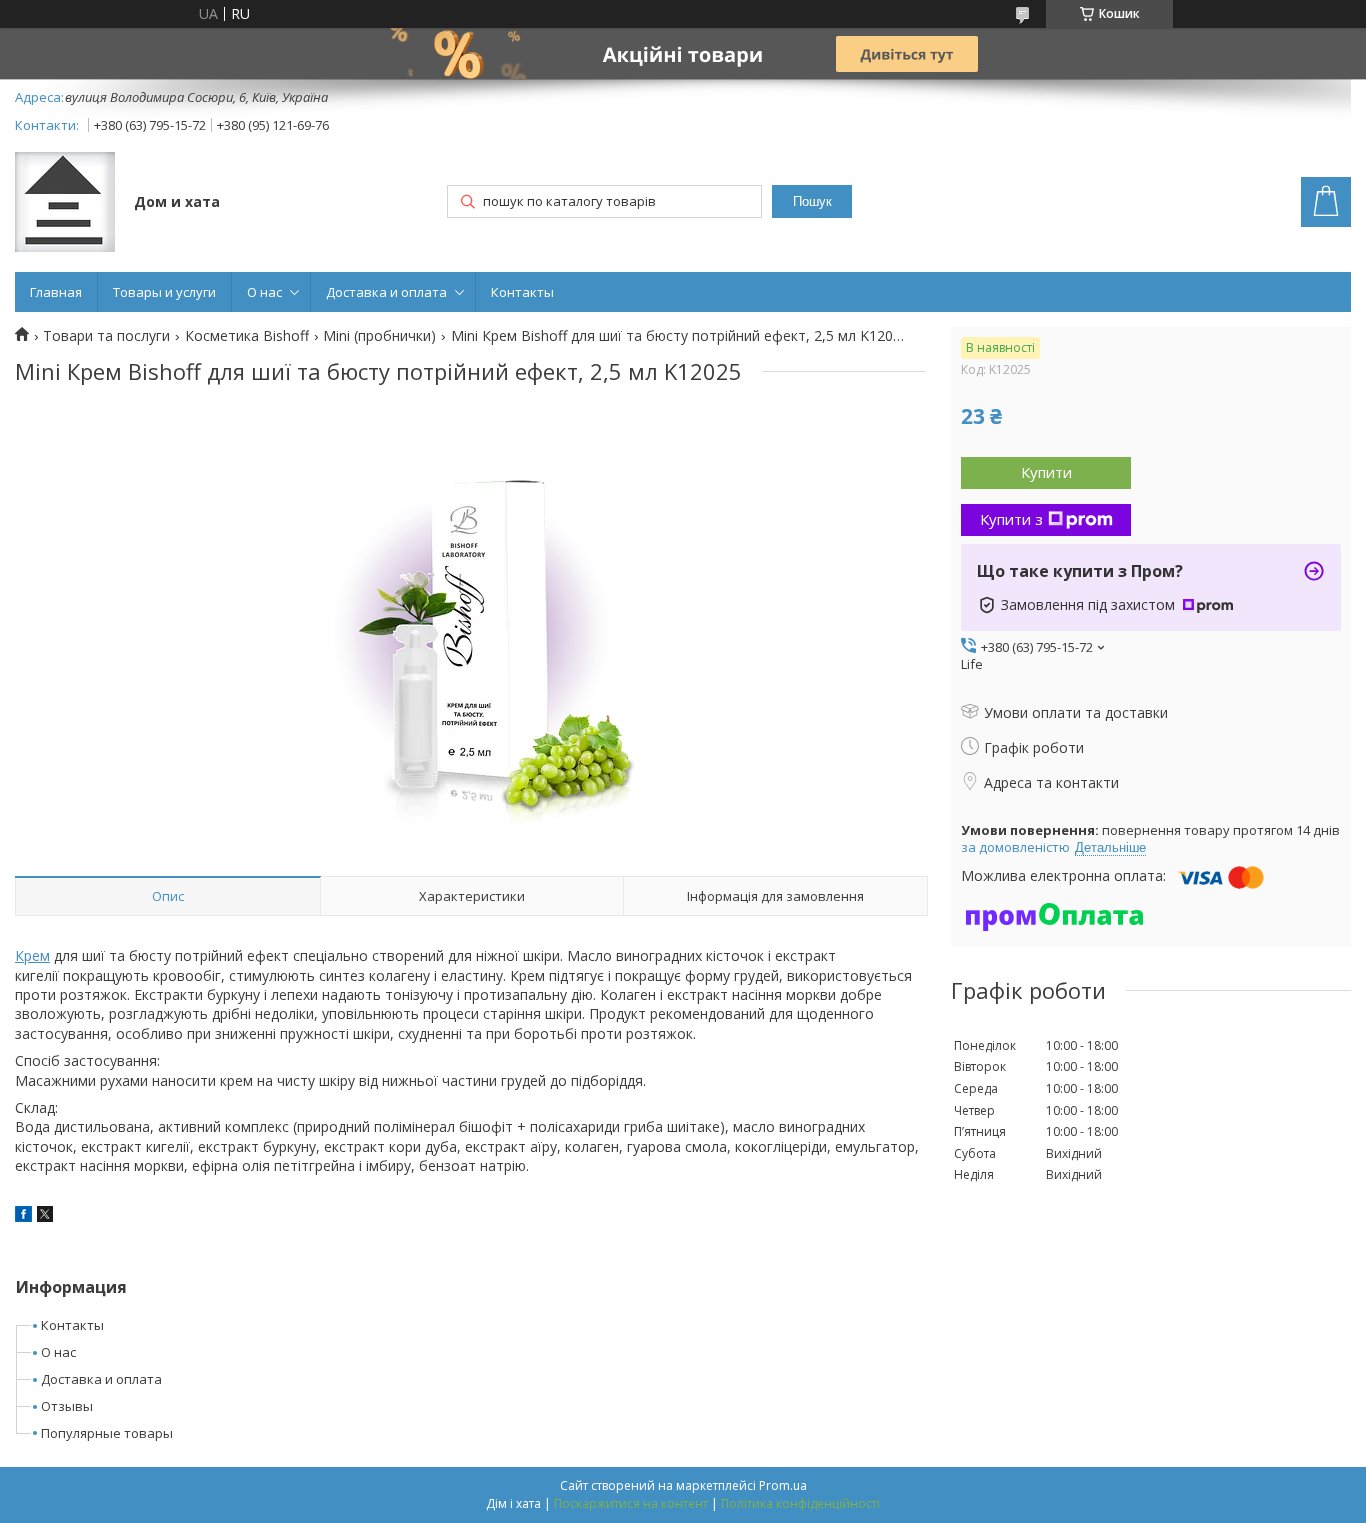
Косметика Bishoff (247, 336)
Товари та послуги (106, 336)
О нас (264, 292)
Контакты (522, 292)
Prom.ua (783, 1485)
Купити (1046, 472)
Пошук (812, 201)
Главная (56, 292)
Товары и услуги (164, 292)
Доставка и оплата (386, 292)
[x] (45, 1216)
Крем (32, 955)
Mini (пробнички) (379, 336)
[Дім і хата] (65, 204)
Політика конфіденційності (800, 1503)
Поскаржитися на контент (631, 1503)
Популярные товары (107, 1433)
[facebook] (23, 1216)
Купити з (1011, 519)
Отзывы (67, 1406)
